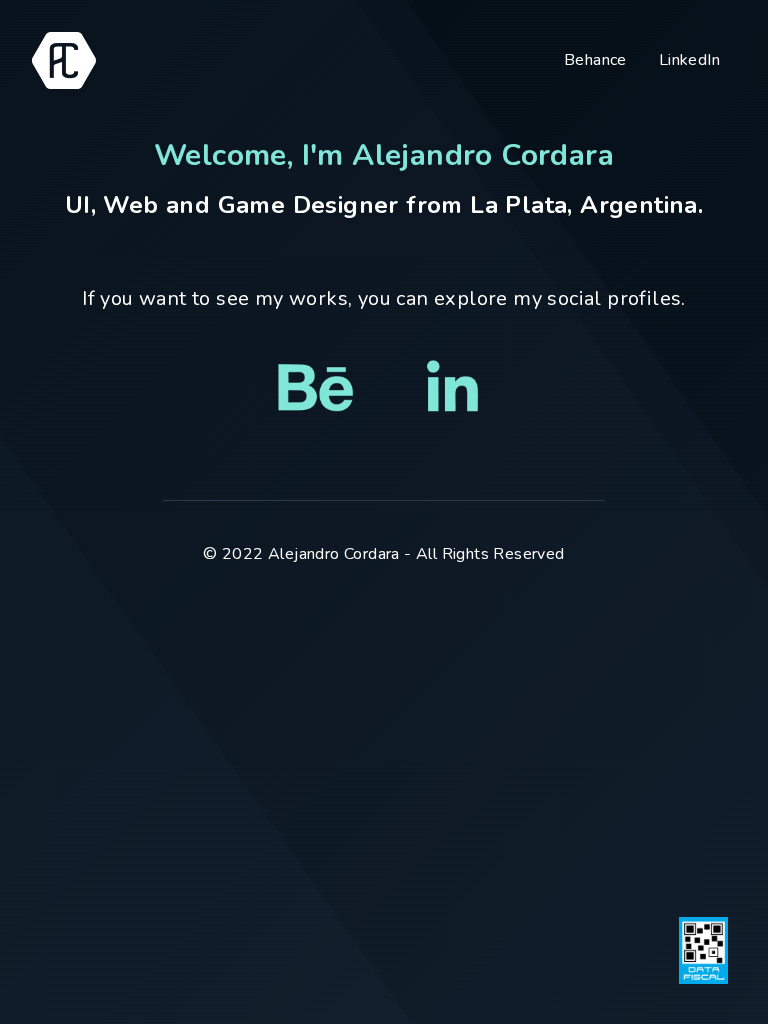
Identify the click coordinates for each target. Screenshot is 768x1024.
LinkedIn (689, 60)
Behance (595, 60)
